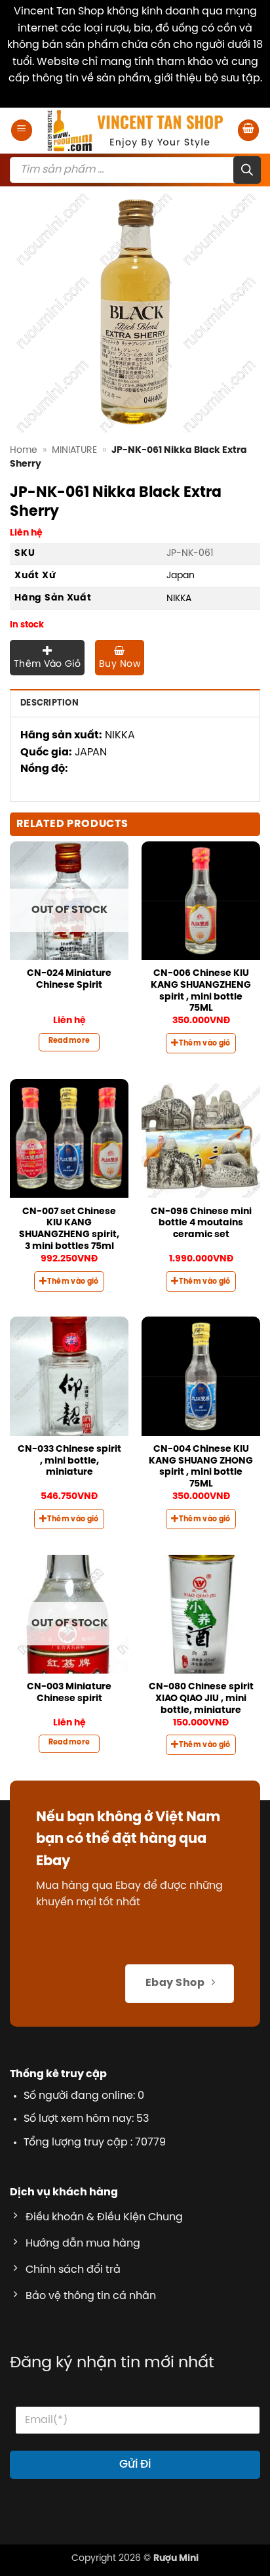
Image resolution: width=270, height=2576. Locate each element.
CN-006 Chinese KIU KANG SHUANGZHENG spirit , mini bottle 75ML (201, 991)
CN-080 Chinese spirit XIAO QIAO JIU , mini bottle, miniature (201, 1698)
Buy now (120, 665)
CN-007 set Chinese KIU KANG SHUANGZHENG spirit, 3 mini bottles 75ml (69, 1229)
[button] (22, 130)
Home (24, 450)
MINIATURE (74, 450)
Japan (181, 576)
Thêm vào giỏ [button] (205, 1044)
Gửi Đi (135, 2464)
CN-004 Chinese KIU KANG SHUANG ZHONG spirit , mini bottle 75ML (201, 1467)
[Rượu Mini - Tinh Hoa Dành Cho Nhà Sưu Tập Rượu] (135, 131)
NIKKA (179, 599)
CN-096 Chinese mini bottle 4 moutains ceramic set (201, 1223)
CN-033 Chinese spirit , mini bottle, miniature (69, 1461)
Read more (69, 1041)
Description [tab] (49, 703)
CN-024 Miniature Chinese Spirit (69, 979)
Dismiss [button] (135, 95)
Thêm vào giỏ (47, 665)
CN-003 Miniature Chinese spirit (69, 1693)
